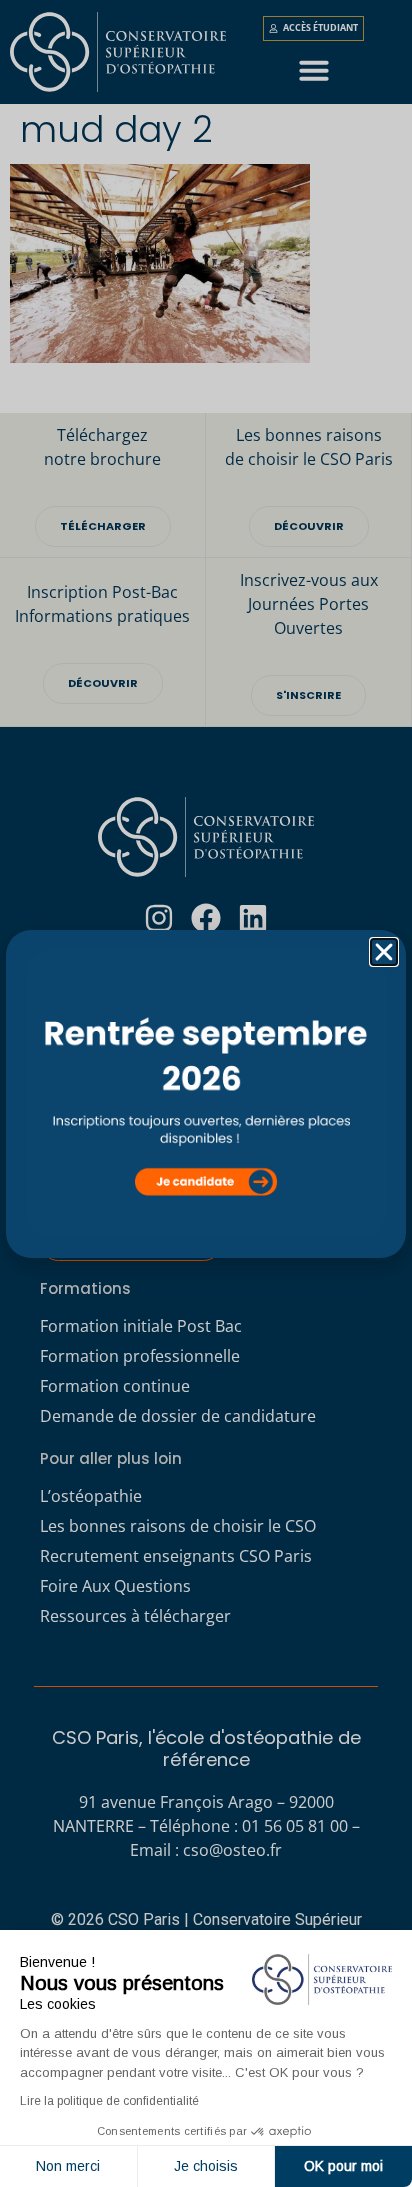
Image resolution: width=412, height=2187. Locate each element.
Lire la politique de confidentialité (109, 2101)
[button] (384, 952)
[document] (206, 1093)
